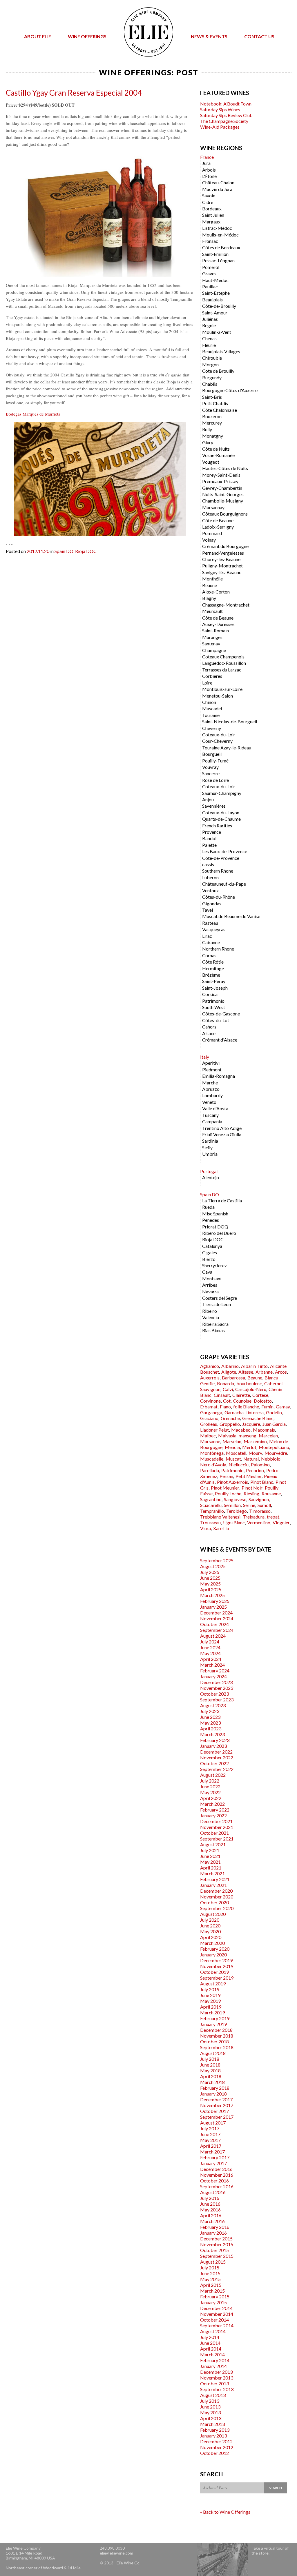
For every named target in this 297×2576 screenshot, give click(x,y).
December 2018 (216, 2030)
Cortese (260, 1395)
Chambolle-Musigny (223, 501)
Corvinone (210, 1401)
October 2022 (214, 1763)
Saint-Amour (215, 313)
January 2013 (213, 2436)
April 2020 (211, 1937)
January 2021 (213, 1885)
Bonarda (226, 1383)
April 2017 (211, 2146)
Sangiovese (235, 1499)
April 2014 (211, 2349)
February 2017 (215, 2157)
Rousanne (271, 1493)
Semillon (232, 1505)
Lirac (207, 936)
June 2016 (210, 2204)
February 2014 (215, 2360)
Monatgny (213, 436)
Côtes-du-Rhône (219, 897)
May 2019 (210, 2001)
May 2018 (210, 2070)
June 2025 (210, 1578)
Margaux (211, 222)
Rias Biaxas (213, 1330)
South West (214, 1007)
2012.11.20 (38, 551)
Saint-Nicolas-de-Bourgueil (230, 721)
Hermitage (213, 968)
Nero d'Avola (213, 1464)
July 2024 (210, 1642)
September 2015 (217, 2256)
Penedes (211, 1220)
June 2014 (210, 2343)
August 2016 (213, 2192)
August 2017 (213, 2123)
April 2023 (211, 1728)
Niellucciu (239, 1464)
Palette (209, 845)
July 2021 (210, 1850)
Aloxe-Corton (216, 592)
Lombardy (212, 1095)
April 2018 (211, 2076)
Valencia (211, 1317)
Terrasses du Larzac (222, 670)
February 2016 (215, 2227)
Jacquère (251, 1424)
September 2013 (217, 2389)
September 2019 (217, 1978)
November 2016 (217, 2175)
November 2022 (217, 1757)
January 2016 (213, 2233)
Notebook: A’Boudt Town (226, 104)
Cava (207, 1272)
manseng (248, 1436)
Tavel (208, 910)
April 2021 (211, 1868)
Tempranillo (212, 1511)
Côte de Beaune (218, 520)
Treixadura (254, 1517)
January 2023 (213, 1746)
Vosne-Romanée (218, 455)
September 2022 (217, 1769)
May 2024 (210, 1653)
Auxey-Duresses (218, 624)
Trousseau (210, 1522)
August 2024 (213, 1636)
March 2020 (212, 1943)
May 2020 (210, 1931)
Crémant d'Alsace (220, 1040)
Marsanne (210, 1441)
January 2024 (213, 1676)
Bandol (209, 838)
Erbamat (209, 1407)
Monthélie (212, 579)
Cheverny (212, 728)
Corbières (212, 676)
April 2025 (211, 1589)
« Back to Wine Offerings (225, 2512)
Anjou (208, 799)
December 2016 (216, 2169)
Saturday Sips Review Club (226, 115)
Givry (208, 442)
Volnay (209, 540)
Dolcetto (263, 1401)
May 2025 (210, 1584)
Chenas (209, 338)
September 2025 (217, 1560)
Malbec (208, 1436)
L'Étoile (209, 176)
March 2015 (212, 2291)
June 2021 (210, 1856)
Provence (212, 832)
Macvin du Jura (217, 189)
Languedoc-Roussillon (224, 663)
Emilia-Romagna (219, 1076)
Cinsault (222, 1395)
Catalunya (212, 1246)
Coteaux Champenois (223, 657)
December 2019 (216, 1960)
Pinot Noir (252, 1488)
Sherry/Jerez (214, 1265)
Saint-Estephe (216, 293)
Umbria (210, 1154)
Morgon (210, 364)
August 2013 (213, 2395)
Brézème (211, 975)
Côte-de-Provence (221, 858)
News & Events (209, 36)
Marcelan (268, 1436)
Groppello (230, 1424)
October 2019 (214, 1972)
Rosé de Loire (215, 780)
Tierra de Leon (217, 1304)
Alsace (209, 1033)
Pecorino (255, 1470)
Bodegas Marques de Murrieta (33, 414)
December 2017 (216, 2099)
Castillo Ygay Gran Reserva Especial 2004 (74, 93)
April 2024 (211, 1659)
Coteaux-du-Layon (221, 812)
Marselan (232, 1441)
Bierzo (209, 1259)
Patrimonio (213, 1001)
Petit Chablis (215, 403)
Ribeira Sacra (215, 1324)
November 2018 (217, 2036)
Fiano (225, 1407)
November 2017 (217, 2105)
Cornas (209, 955)
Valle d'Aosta (215, 1108)
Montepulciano (274, 1447)
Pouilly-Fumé (215, 761)
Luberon (210, 877)
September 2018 (217, 2047)
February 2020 (215, 1949)
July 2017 (210, 2128)
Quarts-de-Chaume (221, 819)
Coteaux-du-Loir (219, 734)
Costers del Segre (220, 1298)
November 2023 (217, 1688)
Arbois (209, 170)
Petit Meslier (249, 1476)
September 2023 (217, 1700)
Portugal (209, 1171)
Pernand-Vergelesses (223, 553)
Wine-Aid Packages (220, 127)
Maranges (212, 637)
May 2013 (210, 2412)
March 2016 (212, 2221)
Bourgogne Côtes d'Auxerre (230, 390)
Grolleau (209, 1424)
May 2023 (210, 1723)
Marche (210, 1083)
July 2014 (210, 2337)
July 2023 (210, 1711)
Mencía (232, 1447)
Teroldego (237, 1511)
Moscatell (236, 1453)
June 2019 (210, 1995)
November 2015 (217, 2244)
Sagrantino (211, 1499)
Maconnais (264, 1430)
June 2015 (210, 2273)
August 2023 (213, 1705)
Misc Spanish (215, 1214)
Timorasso (260, 1511)
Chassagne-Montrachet (226, 605)
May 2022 (210, 1792)
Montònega (212, 1453)
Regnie (209, 325)
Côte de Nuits (216, 449)
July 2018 (210, 2059)
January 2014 (213, 2366)
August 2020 (213, 1914)
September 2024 (217, 1630)
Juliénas (210, 319)
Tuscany (210, 1115)
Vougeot (211, 462)
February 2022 (215, 1810)
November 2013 (217, 2378)
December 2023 (216, 1682)
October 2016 (214, 2181)
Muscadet (212, 708)
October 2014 (214, 2320)
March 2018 (212, 2082)
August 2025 (213, 1566)
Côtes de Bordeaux (221, 247)
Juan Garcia (274, 1424)
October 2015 (214, 2250)
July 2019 (210, 1989)
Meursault (212, 611)
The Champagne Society (224, 121)
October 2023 (214, 1694)
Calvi (228, 1389)
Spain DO (64, 551)
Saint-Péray (214, 981)
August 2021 (213, 1844)
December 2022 (216, 1752)
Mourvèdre (276, 1453)
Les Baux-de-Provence (225, 851)
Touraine (211, 715)
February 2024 (215, 1671)
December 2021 (216, 1821)
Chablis (210, 384)
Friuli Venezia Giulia (222, 1134)
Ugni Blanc (234, 1522)
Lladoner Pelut (214, 1430)
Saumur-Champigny (222, 793)
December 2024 (216, 1613)
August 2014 (213, 2331)
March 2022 (212, 1804)
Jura (206, 163)
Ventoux (210, 890)
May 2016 (210, 2210)
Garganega (211, 1412)
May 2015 (210, 2279)
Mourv (255, 1453)
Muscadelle (212, 1459)
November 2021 (217, 1827)
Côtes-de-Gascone (221, 1014)
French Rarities (217, 825)
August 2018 (213, 2053)
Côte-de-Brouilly (219, 306)
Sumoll (264, 1505)
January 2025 (213, 1607)
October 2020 (214, 1902)
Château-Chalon (218, 182)
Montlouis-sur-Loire (222, 689)
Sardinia (210, 1141)
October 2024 (214, 1624)
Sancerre (211, 773)
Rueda (208, 1207)
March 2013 (212, 2424)
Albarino (230, 1366)
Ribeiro (210, 1311)
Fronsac (210, 241)
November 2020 (217, 1897)
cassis (208, 864)
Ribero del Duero (219, 1233)
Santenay (211, 643)
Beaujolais (212, 300)
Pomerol (211, 267)
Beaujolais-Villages (221, 351)
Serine (249, 1505)
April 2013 (211, 2418)
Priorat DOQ (215, 1227)
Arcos (281, 1372)
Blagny (209, 598)
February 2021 (215, 1879)
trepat (273, 1517)
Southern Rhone (218, 871)
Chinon (209, 702)
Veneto (209, 1102)
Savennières (214, 806)
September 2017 (217, 2117)
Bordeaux (212, 209)
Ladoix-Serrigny (218, 527)
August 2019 (213, 1984)
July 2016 (210, 2198)
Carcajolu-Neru (251, 1389)
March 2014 (212, 2354)
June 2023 (210, 1717)
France (207, 157)
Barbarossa (233, 1378)
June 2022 (210, 1786)
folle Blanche (246, 1407)
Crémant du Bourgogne (225, 546)
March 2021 (212, 1873)
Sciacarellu (211, 1505)
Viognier (281, 1522)
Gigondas (212, 903)
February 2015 (215, 2296)
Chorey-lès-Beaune (221, 559)
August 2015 (213, 2262)
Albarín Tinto (254, 1366)
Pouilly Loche (228, 1493)
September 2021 (217, 1839)
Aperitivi (211, 1063)
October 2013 (214, 2383)
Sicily (207, 1147)
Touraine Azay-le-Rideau (227, 748)
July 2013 (210, 2401)
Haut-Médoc (215, 280)
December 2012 (216, 2441)
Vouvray (210, 767)
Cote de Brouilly (218, 371)
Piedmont (212, 1069)
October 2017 (214, 2111)
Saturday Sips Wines (220, 109)
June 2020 (210, 1926)
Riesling (251, 1493)
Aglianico (210, 1366)
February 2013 (215, 2430)
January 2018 (213, 2094)
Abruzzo (211, 1089)
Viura (205, 1528)
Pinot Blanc (262, 1482)
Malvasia (227, 1436)
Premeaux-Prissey (220, 481)
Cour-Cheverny (217, 741)
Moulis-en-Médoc (220, 235)
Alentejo (211, 1177)
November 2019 (217, 1966)
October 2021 (214, 1833)
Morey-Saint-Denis (221, 475)
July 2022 (210, 1781)
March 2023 (212, 1734)
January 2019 (213, 2024)
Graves (209, 273)
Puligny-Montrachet (222, 566)
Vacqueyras (214, 929)
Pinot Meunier (225, 1488)
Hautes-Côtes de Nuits (225, 468)
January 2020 (213, 1955)
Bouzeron (212, 416)
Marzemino (255, 1441)
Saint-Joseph (215, 988)
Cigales (210, 1252)
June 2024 (210, 1647)
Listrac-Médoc (217, 228)
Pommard (212, 533)
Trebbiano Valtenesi (220, 1517)
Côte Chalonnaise (220, 410)
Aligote (229, 1372)
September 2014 (217, 2325)
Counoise (242, 1401)
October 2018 (214, 2041)
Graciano (209, 1418)
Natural (251, 1459)
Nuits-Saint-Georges (223, 494)
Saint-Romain (215, 630)
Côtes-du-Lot (216, 1020)
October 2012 (214, 2453)
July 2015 (210, 2268)
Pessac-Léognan (218, 260)
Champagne (214, 650)
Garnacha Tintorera (244, 1412)
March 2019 (212, 2012)
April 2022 (211, 1798)
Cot (227, 1401)
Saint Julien (213, 215)
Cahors (209, 1027)
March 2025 (212, 1595)
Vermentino (259, 1522)
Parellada (210, 1470)
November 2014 (217, 2314)
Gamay (283, 1407)
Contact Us (259, 36)
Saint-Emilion (215, 254)
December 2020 (216, 1891)
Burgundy (212, 377)
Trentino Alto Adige (222, 1128)
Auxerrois (210, 1378)
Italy (205, 1057)
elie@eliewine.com (116, 2553)
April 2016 (211, 2215)
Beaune (210, 585)
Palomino (260, 1464)
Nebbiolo (271, 1459)
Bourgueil (212, 754)
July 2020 (210, 1920)
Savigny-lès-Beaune (222, 572)
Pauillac (210, 286)
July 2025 (210, 1572)
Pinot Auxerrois (232, 1482)
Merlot (249, 1447)
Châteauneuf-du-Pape (224, 884)
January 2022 (213, 1815)
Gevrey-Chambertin (222, 488)
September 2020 (217, 1908)
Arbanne (264, 1372)
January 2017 (213, 2163)
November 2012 (217, 2447)
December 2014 (216, 2308)
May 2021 (210, 1862)
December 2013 (216, 2372)
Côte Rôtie (213, 962)
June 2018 (210, 2065)
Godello (274, 1412)
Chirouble (212, 358)
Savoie (209, 195)
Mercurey (212, 423)
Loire (207, 683)
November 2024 (217, 1618)
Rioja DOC (86, 551)
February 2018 (215, 2088)
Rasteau (210, 923)
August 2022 (213, 1775)
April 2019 (211, 2007)
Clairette (241, 1395)
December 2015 (216, 2239)
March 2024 (212, 1665)
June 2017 (210, 2134)
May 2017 (210, 2140)
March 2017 (212, 2152)
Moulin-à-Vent (217, 332)
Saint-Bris (212, 397)
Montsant (212, 1278)
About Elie (38, 36)
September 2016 (217, 2186)
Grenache (230, 1418)
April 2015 (211, 2285)
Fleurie (209, 345)
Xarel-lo (221, 1528)
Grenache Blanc (258, 1418)
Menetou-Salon (218, 696)
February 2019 (215, 2018)
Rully (207, 429)
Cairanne (211, 942)
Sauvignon (259, 1499)
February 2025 (215, 1601)
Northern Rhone (218, 949)
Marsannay (213, 507)
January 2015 (213, 2302)
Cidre (208, 202)
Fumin (267, 1407)
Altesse (246, 1372)
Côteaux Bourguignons (225, 514)
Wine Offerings (87, 36)
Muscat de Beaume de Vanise (231, 916)
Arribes (210, 1285)
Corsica (210, 994)
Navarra (210, 1291)
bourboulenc (249, 1383)
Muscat (233, 1459)
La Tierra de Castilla (222, 1200)
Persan (226, 1476)
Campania (212, 1121)
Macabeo (241, 1430)
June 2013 (210, 2407)
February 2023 (215, 1740)
